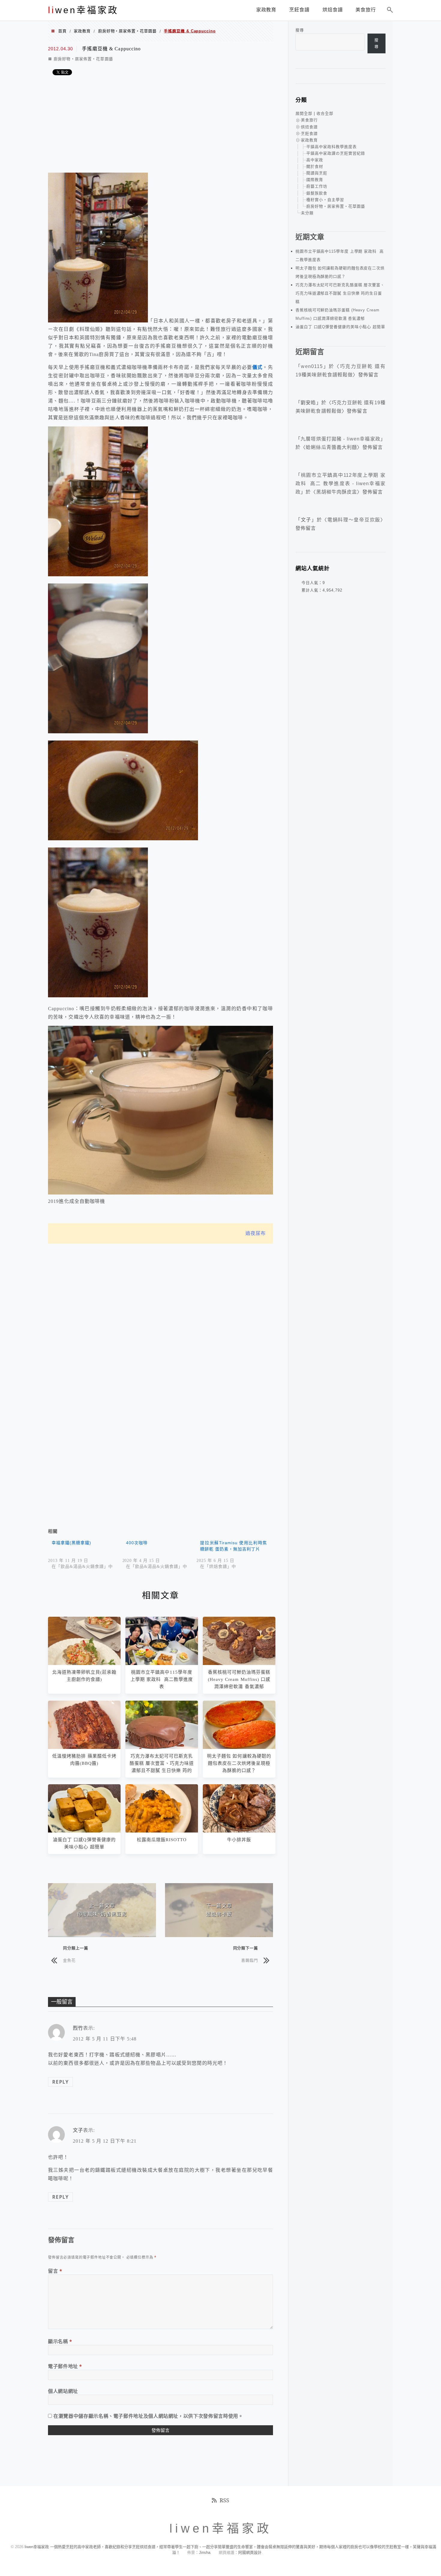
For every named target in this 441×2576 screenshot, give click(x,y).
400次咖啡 (137, 1543)
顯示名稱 (60, 2341)
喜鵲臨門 (250, 1960)
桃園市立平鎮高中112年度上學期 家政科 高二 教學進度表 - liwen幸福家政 (340, 484)
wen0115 (312, 366)
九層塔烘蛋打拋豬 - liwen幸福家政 (340, 439)
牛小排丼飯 (239, 1840)
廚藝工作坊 (317, 186)
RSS (224, 2500)
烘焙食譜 (309, 127)
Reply (60, 2082)
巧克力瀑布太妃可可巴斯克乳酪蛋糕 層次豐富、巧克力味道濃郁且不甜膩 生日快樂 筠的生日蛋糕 (340, 293)
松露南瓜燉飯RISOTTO (162, 1840)
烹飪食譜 (309, 134)
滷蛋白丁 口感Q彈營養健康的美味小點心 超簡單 (340, 327)
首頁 (62, 31)
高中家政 (315, 160)
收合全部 (325, 113)
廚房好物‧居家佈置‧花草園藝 (127, 31)
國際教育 (315, 180)
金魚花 (69, 1960)
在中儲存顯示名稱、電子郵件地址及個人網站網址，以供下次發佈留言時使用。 (148, 2416)
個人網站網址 (63, 2391)
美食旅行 (309, 120)
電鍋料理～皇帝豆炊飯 (354, 520)
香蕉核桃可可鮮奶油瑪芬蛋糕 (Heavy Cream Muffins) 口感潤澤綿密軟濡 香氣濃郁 (239, 1679)
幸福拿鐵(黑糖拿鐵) (71, 1543)
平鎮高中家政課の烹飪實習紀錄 (336, 153)
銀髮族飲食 (317, 193)
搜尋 (300, 30)
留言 (55, 2271)
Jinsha (205, 2552)
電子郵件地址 (65, 2366)
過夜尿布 (256, 1233)
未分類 (307, 213)
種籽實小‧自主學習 (325, 200)
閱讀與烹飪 (317, 173)
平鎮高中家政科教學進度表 (331, 147)
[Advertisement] (160, 125)
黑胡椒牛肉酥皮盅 (337, 492)
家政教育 (82, 31)
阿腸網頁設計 (250, 2552)
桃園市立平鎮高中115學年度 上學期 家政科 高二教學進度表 (162, 1679)
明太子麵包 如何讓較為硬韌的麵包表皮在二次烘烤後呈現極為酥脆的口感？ (239, 1763)
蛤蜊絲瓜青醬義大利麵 (331, 447)
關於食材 (315, 166)
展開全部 (304, 113)
